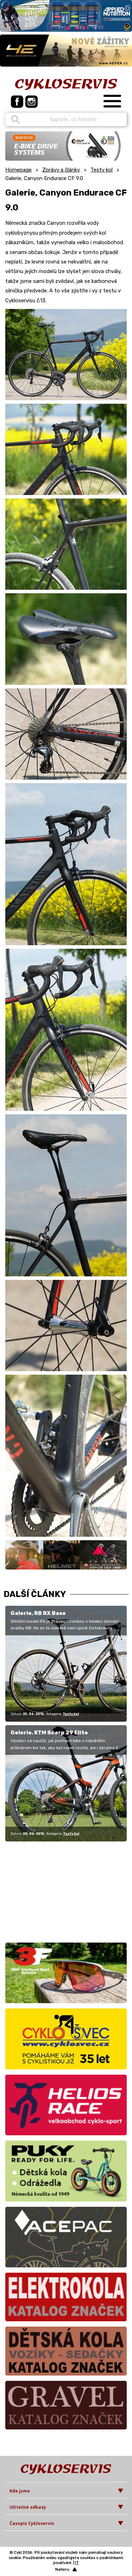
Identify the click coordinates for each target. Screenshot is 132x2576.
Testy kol (102, 170)
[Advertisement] (49, 1891)
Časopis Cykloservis (32, 2523)
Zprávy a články (61, 170)
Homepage (18, 170)
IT (77, 2563)
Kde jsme (20, 2491)
